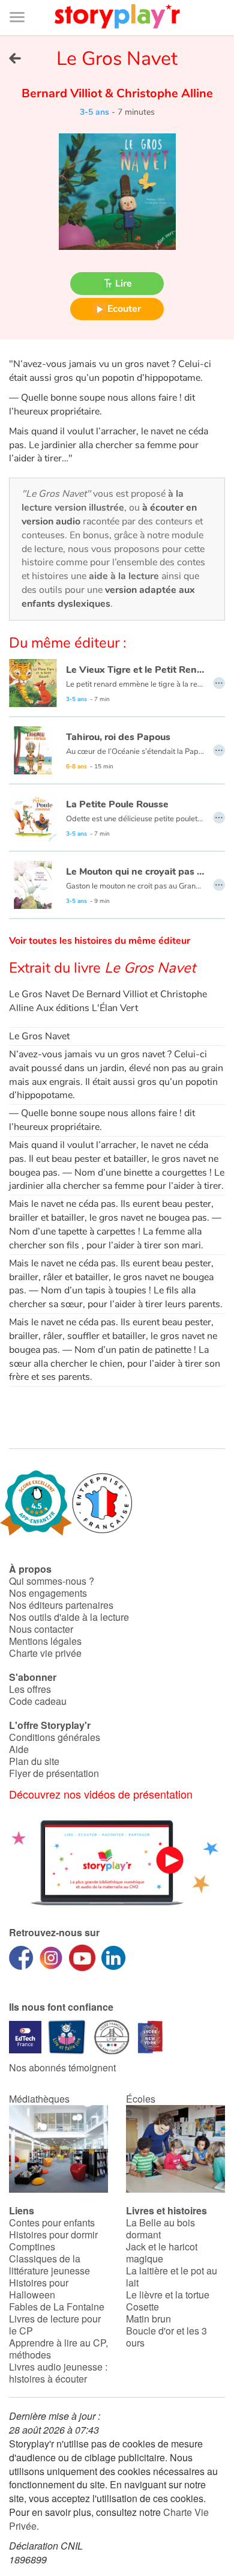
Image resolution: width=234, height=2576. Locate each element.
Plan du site (34, 1761)
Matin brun (148, 2319)
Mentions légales (45, 1641)
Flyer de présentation (54, 1773)
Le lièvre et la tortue (168, 2295)
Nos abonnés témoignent (62, 2067)
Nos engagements (48, 1593)
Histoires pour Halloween (39, 2289)
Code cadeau (38, 1701)
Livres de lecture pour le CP (55, 2325)
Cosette (142, 2307)
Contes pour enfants (52, 2222)
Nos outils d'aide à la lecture (69, 1617)
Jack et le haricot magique (162, 2252)
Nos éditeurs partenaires (61, 1605)
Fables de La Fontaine (57, 2307)
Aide (19, 1749)
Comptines (32, 2246)
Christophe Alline (163, 93)
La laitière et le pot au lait (172, 2277)
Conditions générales (55, 1737)
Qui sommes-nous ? (52, 1581)
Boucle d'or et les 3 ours (166, 2337)
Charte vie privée (45, 1653)
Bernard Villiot (63, 93)
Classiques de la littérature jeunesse (49, 2265)
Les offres (30, 1689)
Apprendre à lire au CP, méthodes (58, 2349)
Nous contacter (41, 1629)
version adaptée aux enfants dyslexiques (108, 597)
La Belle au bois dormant (160, 2228)
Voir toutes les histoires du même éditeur (100, 941)
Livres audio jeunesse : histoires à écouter (58, 2373)
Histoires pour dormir (53, 2234)
